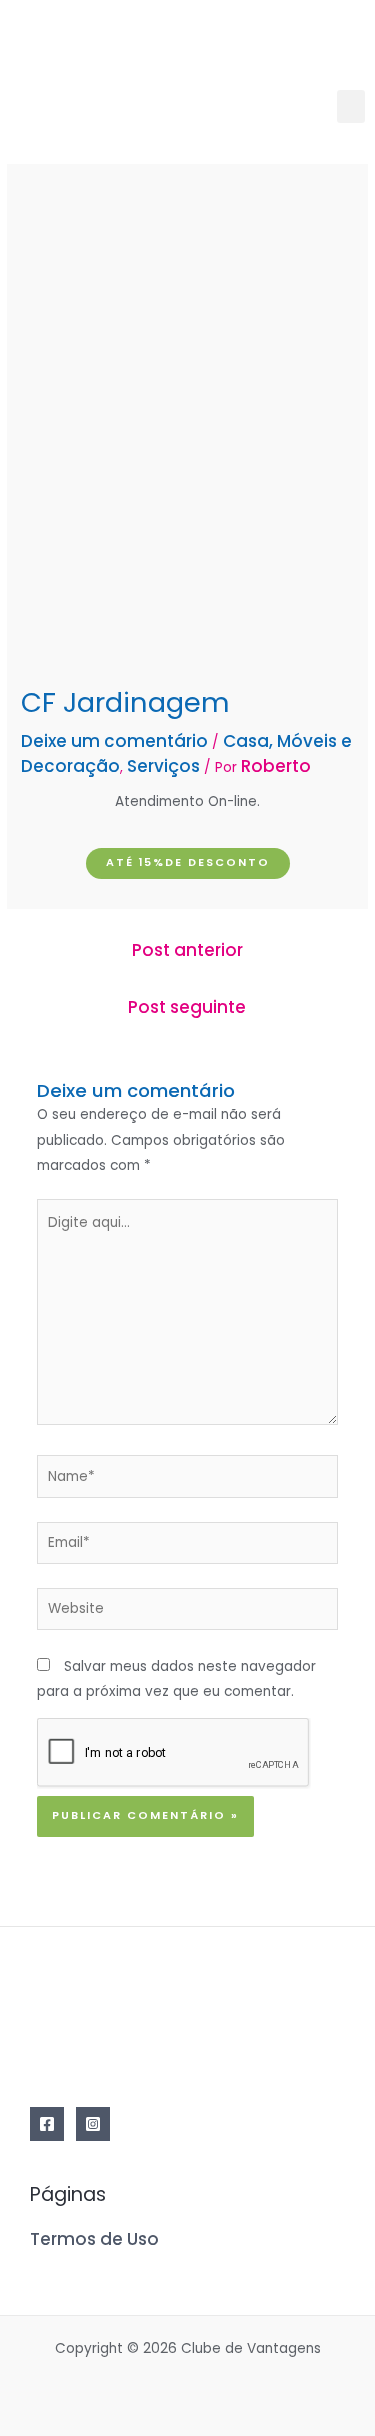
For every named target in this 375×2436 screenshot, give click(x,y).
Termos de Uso (94, 2239)
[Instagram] (93, 2124)
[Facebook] (47, 2124)
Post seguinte (187, 1007)
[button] (351, 106)
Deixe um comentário (114, 741)
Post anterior (187, 950)
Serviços (163, 766)
